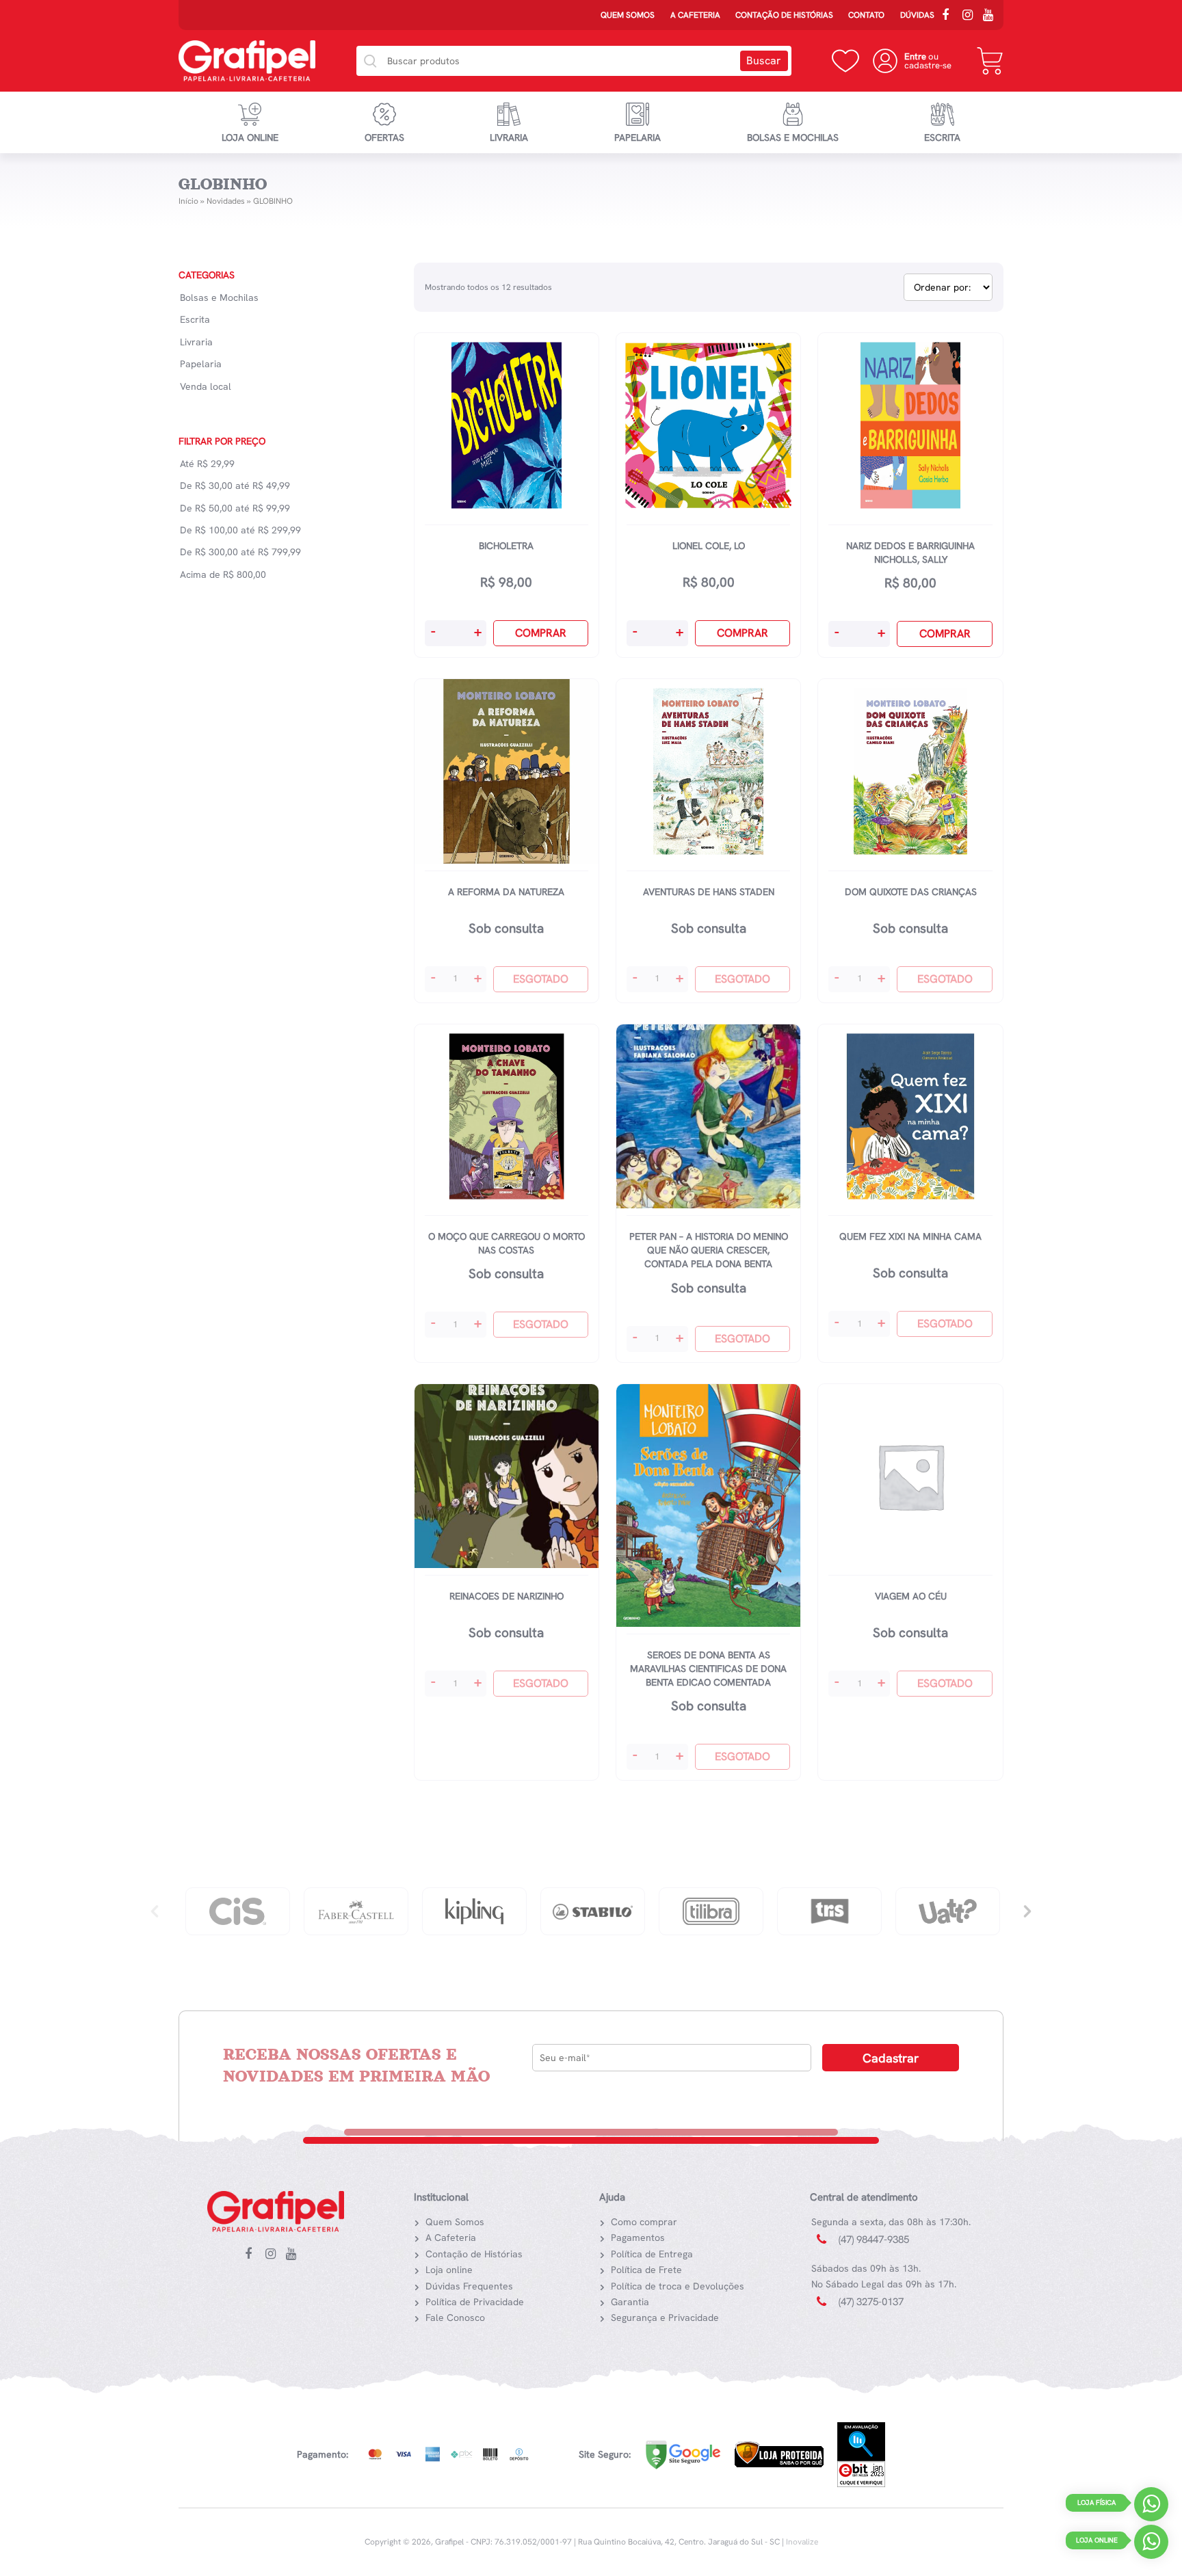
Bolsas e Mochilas (793, 137)
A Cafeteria (695, 15)
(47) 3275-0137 (871, 2302)
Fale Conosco (455, 2318)
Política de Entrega (652, 2254)
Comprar (541, 633)
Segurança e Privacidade (665, 2318)
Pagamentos (638, 2238)
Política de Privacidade (475, 2302)
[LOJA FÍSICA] (1151, 2507)
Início (188, 201)
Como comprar (644, 2222)
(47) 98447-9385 (874, 2240)
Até (207, 464)
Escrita (942, 137)
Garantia (630, 2302)
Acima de (223, 574)
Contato (866, 15)
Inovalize (802, 2542)
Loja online (250, 137)
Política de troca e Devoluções (678, 2286)
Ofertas (384, 137)
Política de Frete (646, 2270)
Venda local (206, 386)
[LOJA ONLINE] (1151, 2545)
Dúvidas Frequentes (469, 2286)
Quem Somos (628, 15)
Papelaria (638, 137)
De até (235, 486)
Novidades (226, 201)
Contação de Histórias (784, 15)
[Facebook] (950, 16)
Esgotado (541, 979)
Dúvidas (917, 15)
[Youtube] (991, 16)
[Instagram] (971, 16)
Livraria (509, 137)
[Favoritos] (845, 61)
